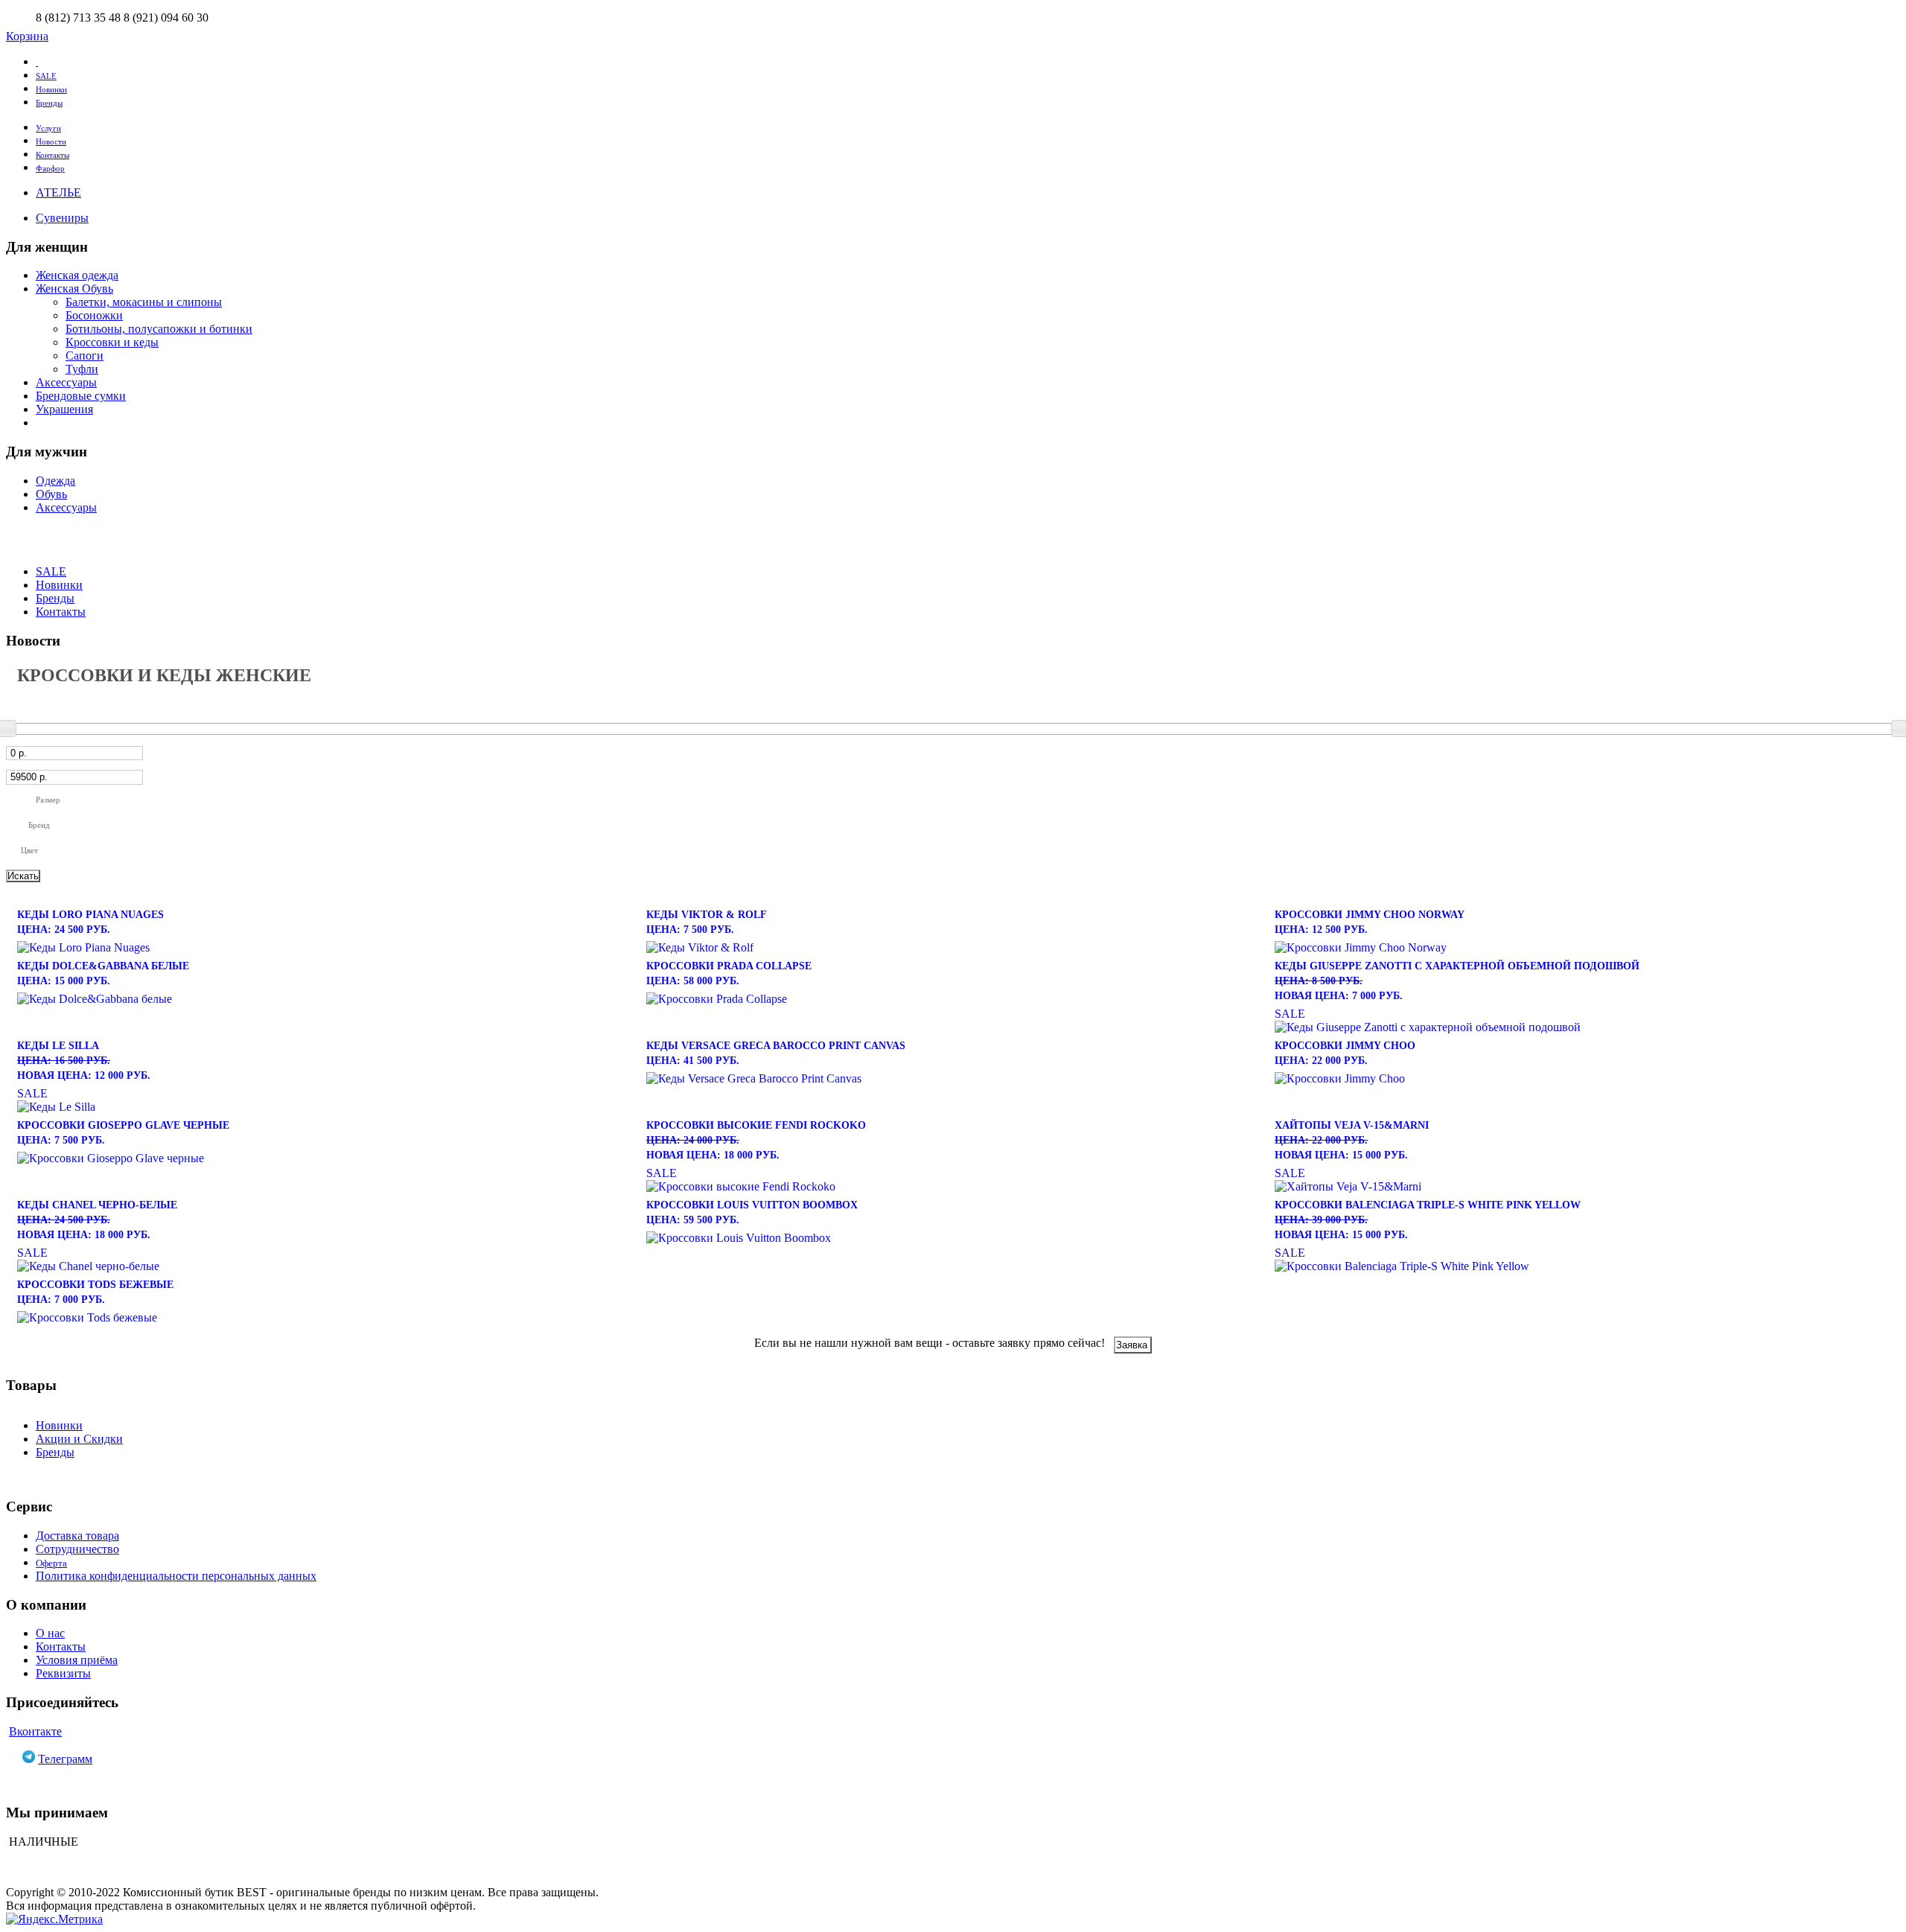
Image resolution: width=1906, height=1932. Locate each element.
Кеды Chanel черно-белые (97, 1220)
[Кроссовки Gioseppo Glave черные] (324, 1158)
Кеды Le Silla (84, 1061)
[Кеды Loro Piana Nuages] (324, 948)
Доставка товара (77, 1536)
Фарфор (50, 168)
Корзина (27, 36)
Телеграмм (65, 1759)
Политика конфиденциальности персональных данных (176, 1576)
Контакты (52, 155)
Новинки (51, 89)
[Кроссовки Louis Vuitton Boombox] (953, 1238)
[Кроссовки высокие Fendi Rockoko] (953, 1187)
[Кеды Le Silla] (324, 1107)
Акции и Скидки (79, 1439)
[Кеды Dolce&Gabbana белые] (324, 999)
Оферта (51, 1563)
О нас (50, 1633)
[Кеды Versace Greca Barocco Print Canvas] (953, 1079)
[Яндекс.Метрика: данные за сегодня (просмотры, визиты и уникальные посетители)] (54, 1919)
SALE (46, 76)
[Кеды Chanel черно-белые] (324, 1266)
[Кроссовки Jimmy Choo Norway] (1582, 948)
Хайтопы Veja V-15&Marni (1352, 1140)
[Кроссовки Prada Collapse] (953, 999)
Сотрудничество (77, 1549)
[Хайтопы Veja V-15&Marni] (1582, 1187)
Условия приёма (77, 1660)
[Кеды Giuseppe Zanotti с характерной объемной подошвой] (1582, 1027)
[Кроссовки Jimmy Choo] (1582, 1079)
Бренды (49, 103)
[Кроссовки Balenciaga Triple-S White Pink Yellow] (1582, 1266)
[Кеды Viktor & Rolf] (953, 948)
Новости (51, 141)
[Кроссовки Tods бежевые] (324, 1318)
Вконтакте (35, 1731)
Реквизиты (63, 1673)
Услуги (48, 128)
